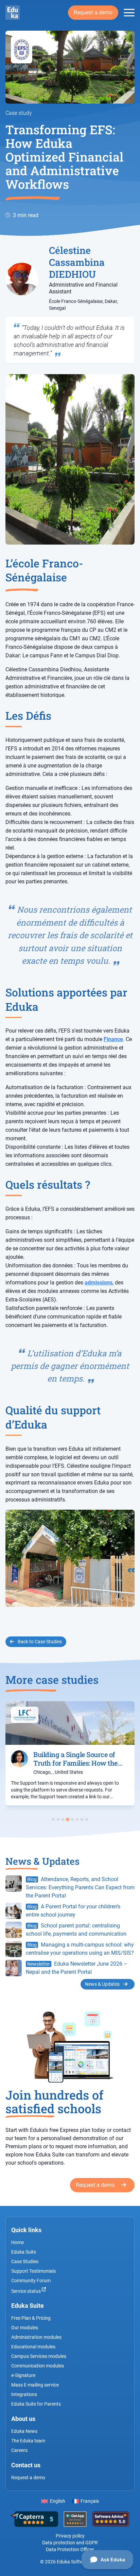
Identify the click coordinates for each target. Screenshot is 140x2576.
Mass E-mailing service (35, 2385)
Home (17, 2242)
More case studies (52, 1680)
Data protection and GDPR (70, 2543)
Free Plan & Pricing (31, 2318)
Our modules (25, 2328)
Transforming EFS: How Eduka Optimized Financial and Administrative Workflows (64, 157)
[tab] (53, 1819)
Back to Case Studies (39, 1642)
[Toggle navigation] (129, 13)
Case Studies (25, 2261)
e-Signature (23, 2375)
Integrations (24, 2394)
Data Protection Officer (70, 2549)
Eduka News (24, 2431)
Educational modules (33, 2347)
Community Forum (31, 2281)
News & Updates (103, 1984)
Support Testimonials (33, 2271)
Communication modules (38, 2366)
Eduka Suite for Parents (36, 2404)
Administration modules (36, 2337)
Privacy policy (70, 2536)
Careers (19, 2450)
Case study (19, 113)
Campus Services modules (39, 2356)
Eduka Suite (24, 2252)
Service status (27, 2291)
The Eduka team (28, 2441)
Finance (113, 1039)
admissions (99, 1283)
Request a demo (93, 12)
